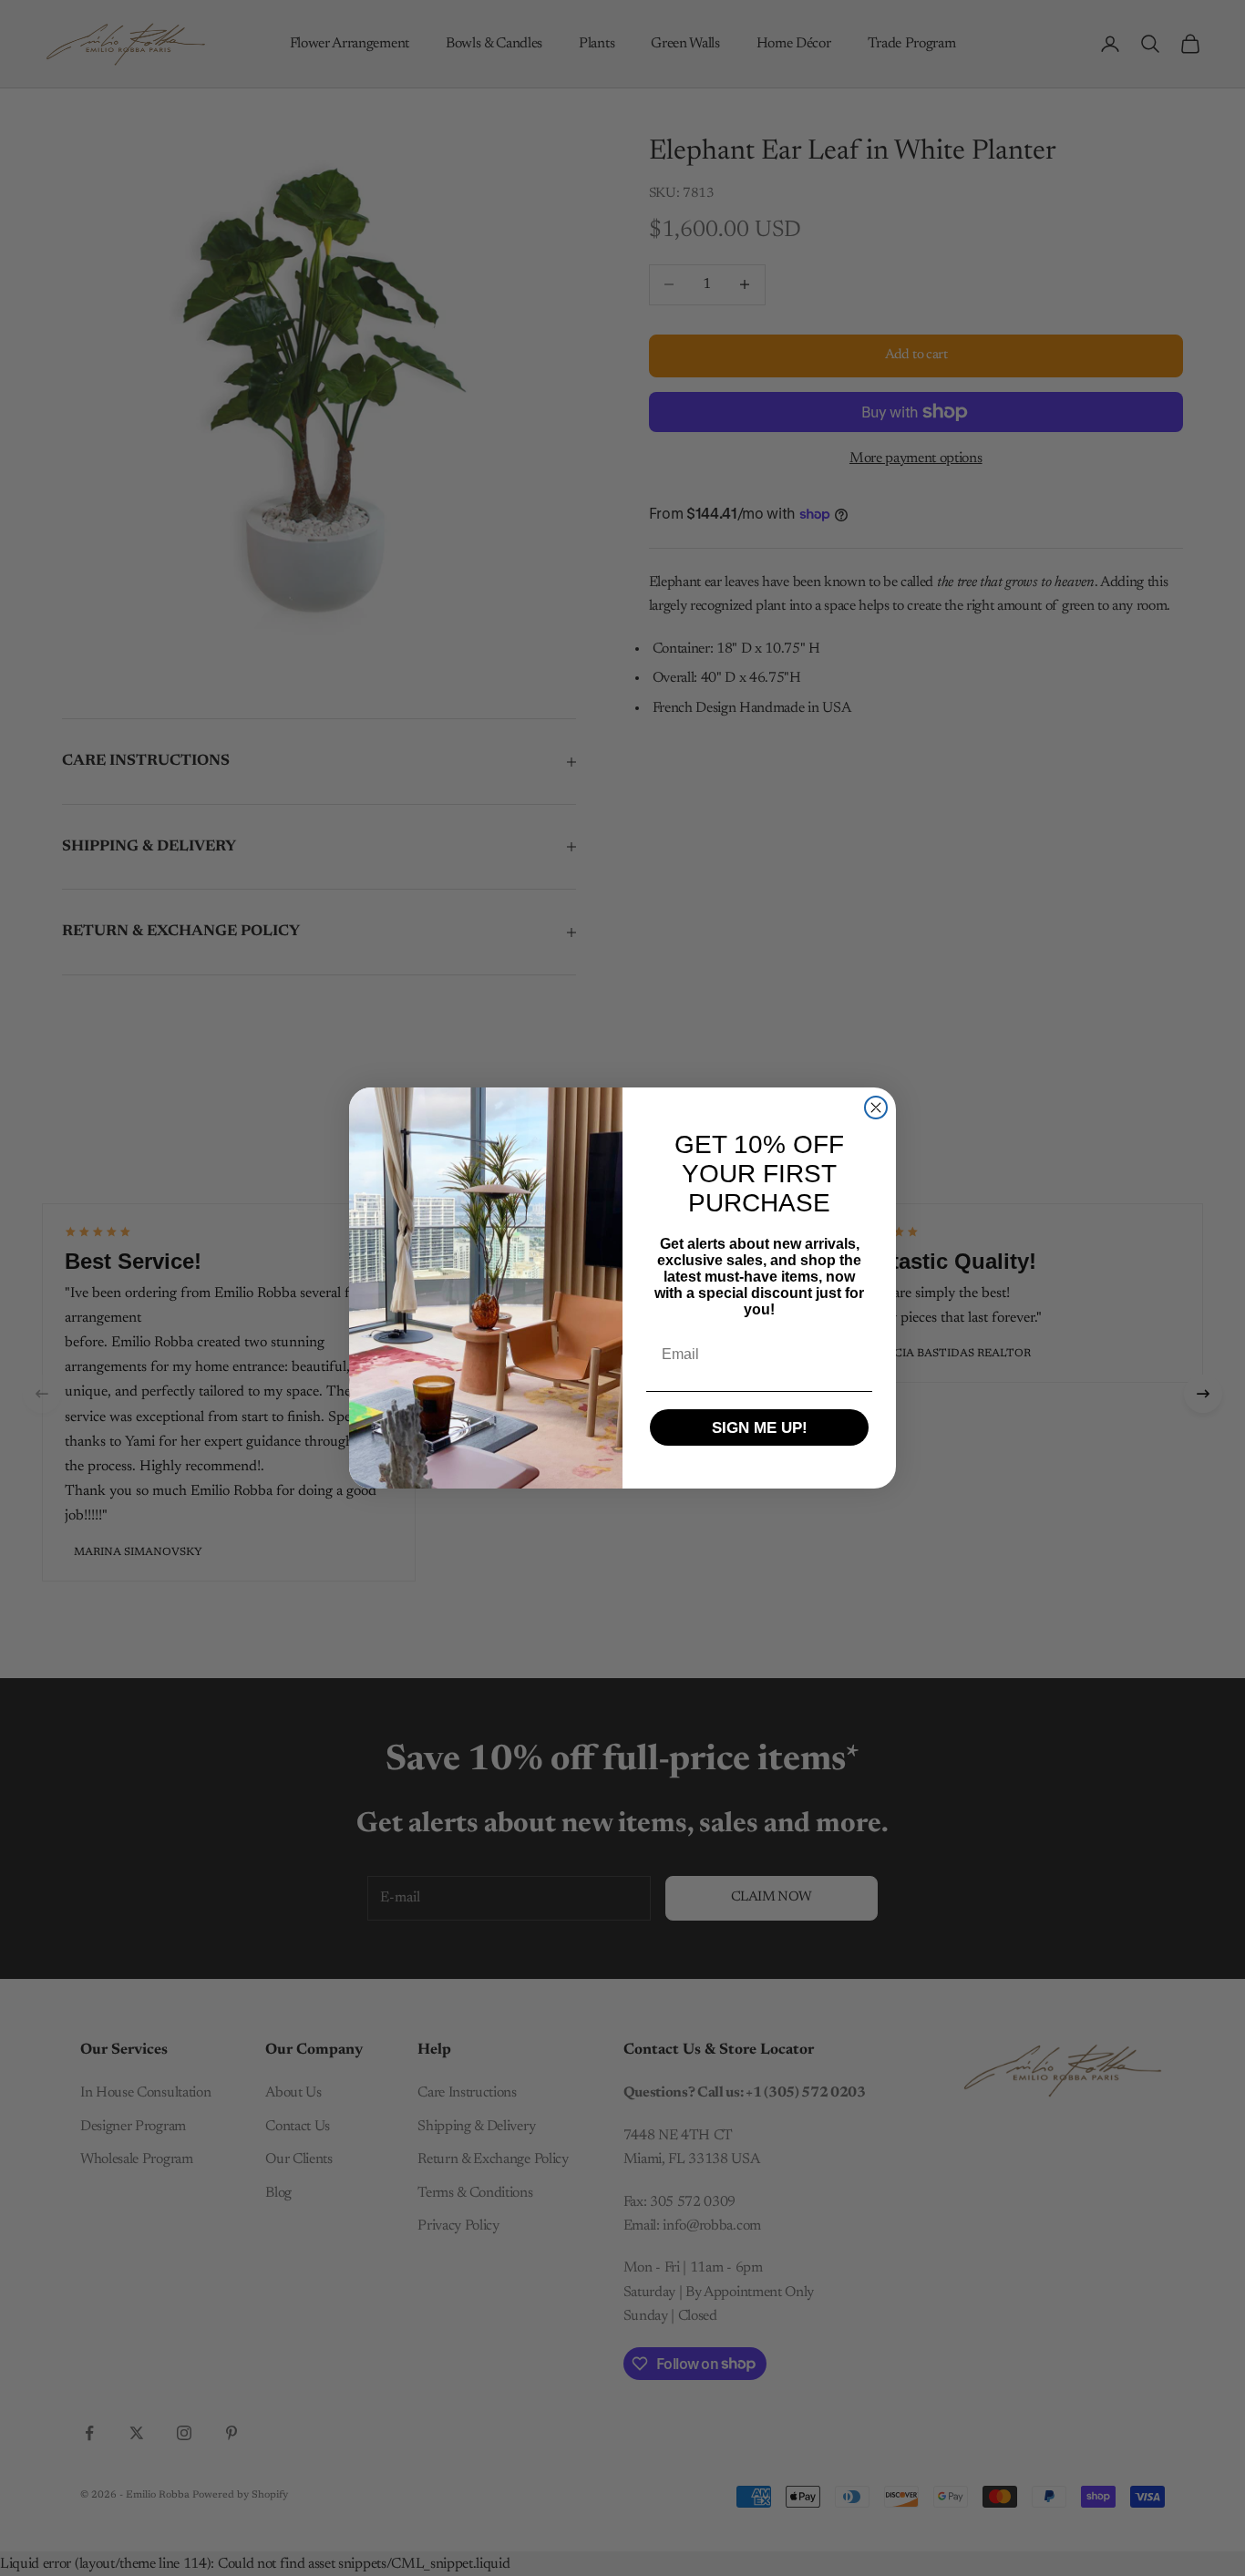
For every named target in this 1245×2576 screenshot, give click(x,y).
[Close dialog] (876, 1108)
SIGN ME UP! (760, 1428)
